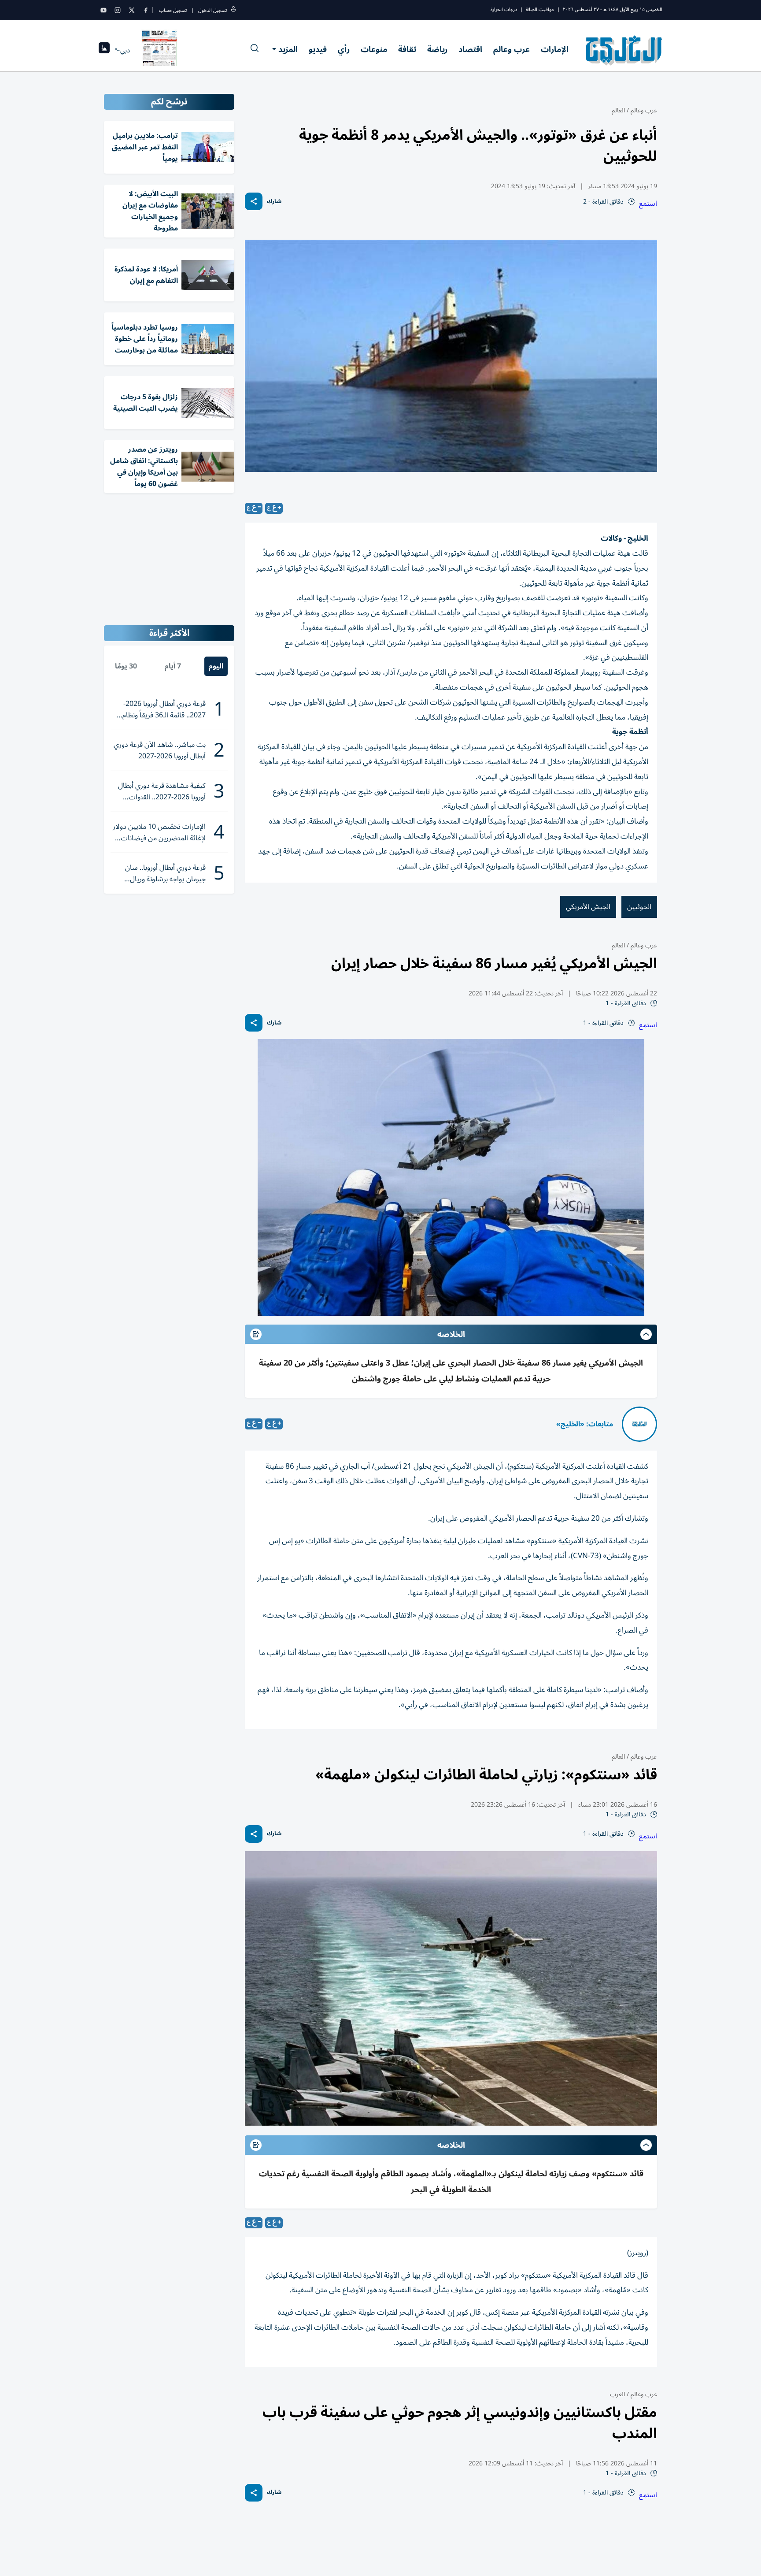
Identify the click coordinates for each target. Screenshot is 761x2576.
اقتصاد (470, 49)
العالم (618, 110)
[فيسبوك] (146, 10)
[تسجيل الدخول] (233, 10)
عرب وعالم (512, 49)
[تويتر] (132, 10)
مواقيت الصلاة (540, 9)
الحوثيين (639, 907)
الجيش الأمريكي (588, 907)
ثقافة (407, 49)
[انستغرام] (118, 10)
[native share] (254, 201)
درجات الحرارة (504, 9)
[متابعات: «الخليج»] (639, 1424)
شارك (274, 202)
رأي (344, 49)
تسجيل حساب (173, 10)
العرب (617, 2394)
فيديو (318, 49)
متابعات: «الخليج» (585, 1424)
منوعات (374, 49)
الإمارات (555, 49)
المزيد (288, 49)
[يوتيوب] (103, 10)
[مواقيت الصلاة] (104, 50)
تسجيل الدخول (212, 10)
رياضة (437, 49)
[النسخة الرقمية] (159, 50)
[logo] (624, 50)
